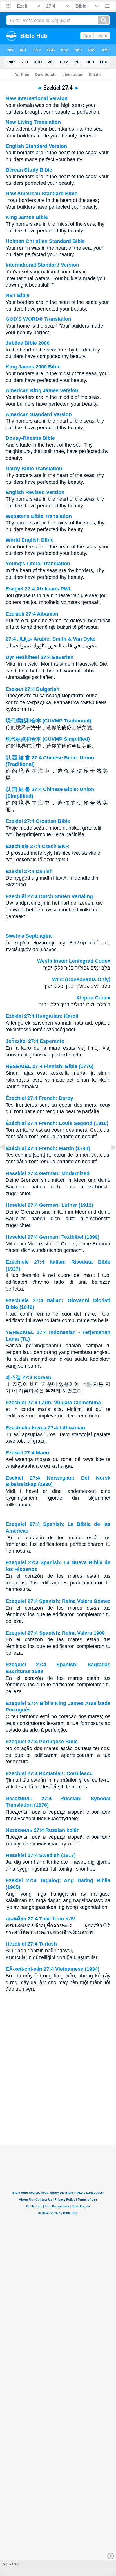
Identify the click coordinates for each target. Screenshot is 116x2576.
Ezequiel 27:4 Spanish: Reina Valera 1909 (55, 1633)
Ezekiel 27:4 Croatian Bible (38, 821)
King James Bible (27, 217)
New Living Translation (33, 122)
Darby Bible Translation (34, 469)
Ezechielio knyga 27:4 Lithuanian (45, 1428)
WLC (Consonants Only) (81, 979)
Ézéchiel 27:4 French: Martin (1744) (48, 1148)
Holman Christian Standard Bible (45, 241)
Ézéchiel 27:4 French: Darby (39, 1098)
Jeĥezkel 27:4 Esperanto (35, 1041)
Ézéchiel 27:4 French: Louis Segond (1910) (57, 1123)
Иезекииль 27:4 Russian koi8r (42, 1830)
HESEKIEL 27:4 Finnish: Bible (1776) (50, 1066)
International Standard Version (42, 265)
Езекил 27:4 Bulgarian (33, 689)
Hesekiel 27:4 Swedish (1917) (41, 1855)
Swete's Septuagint (29, 936)
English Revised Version (35, 492)
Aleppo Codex (93, 998)
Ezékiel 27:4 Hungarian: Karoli (42, 1016)
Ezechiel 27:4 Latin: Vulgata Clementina (53, 1403)
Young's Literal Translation (38, 564)
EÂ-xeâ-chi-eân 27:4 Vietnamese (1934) (53, 1969)
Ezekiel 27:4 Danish (29, 871)
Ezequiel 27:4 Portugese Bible (42, 1742)
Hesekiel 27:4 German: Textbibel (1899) (53, 1237)
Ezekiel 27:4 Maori (27, 1453)
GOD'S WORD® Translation (38, 319)
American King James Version (42, 390)
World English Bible (30, 540)
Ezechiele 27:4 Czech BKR (37, 846)
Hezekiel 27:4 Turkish (31, 1944)
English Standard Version (36, 146)
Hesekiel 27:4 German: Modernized (48, 1173)
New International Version (37, 98)
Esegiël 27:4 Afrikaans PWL (39, 589)
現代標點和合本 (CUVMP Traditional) (48, 721)
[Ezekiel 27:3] (7, 1160)
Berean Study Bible (29, 170)
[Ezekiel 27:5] (109, 1160)
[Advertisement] (58, 2110)
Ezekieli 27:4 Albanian (32, 614)
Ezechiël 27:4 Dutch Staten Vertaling (49, 896)
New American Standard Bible (42, 194)
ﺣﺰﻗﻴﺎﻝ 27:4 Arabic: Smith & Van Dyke (51, 639)
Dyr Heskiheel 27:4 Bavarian (40, 657)
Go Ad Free (11, 2564)
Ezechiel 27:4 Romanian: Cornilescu (49, 1773)
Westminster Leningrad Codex (74, 961)
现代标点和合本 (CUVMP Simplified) (48, 739)
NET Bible (18, 295)
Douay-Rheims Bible (30, 438)
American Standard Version (39, 414)
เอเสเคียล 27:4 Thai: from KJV (40, 1919)
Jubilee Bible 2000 (28, 343)
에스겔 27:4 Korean (28, 1377)
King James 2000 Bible (33, 367)
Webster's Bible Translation (39, 516)
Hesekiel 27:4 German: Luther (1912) (49, 1205)
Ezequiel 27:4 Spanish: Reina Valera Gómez (58, 1601)
